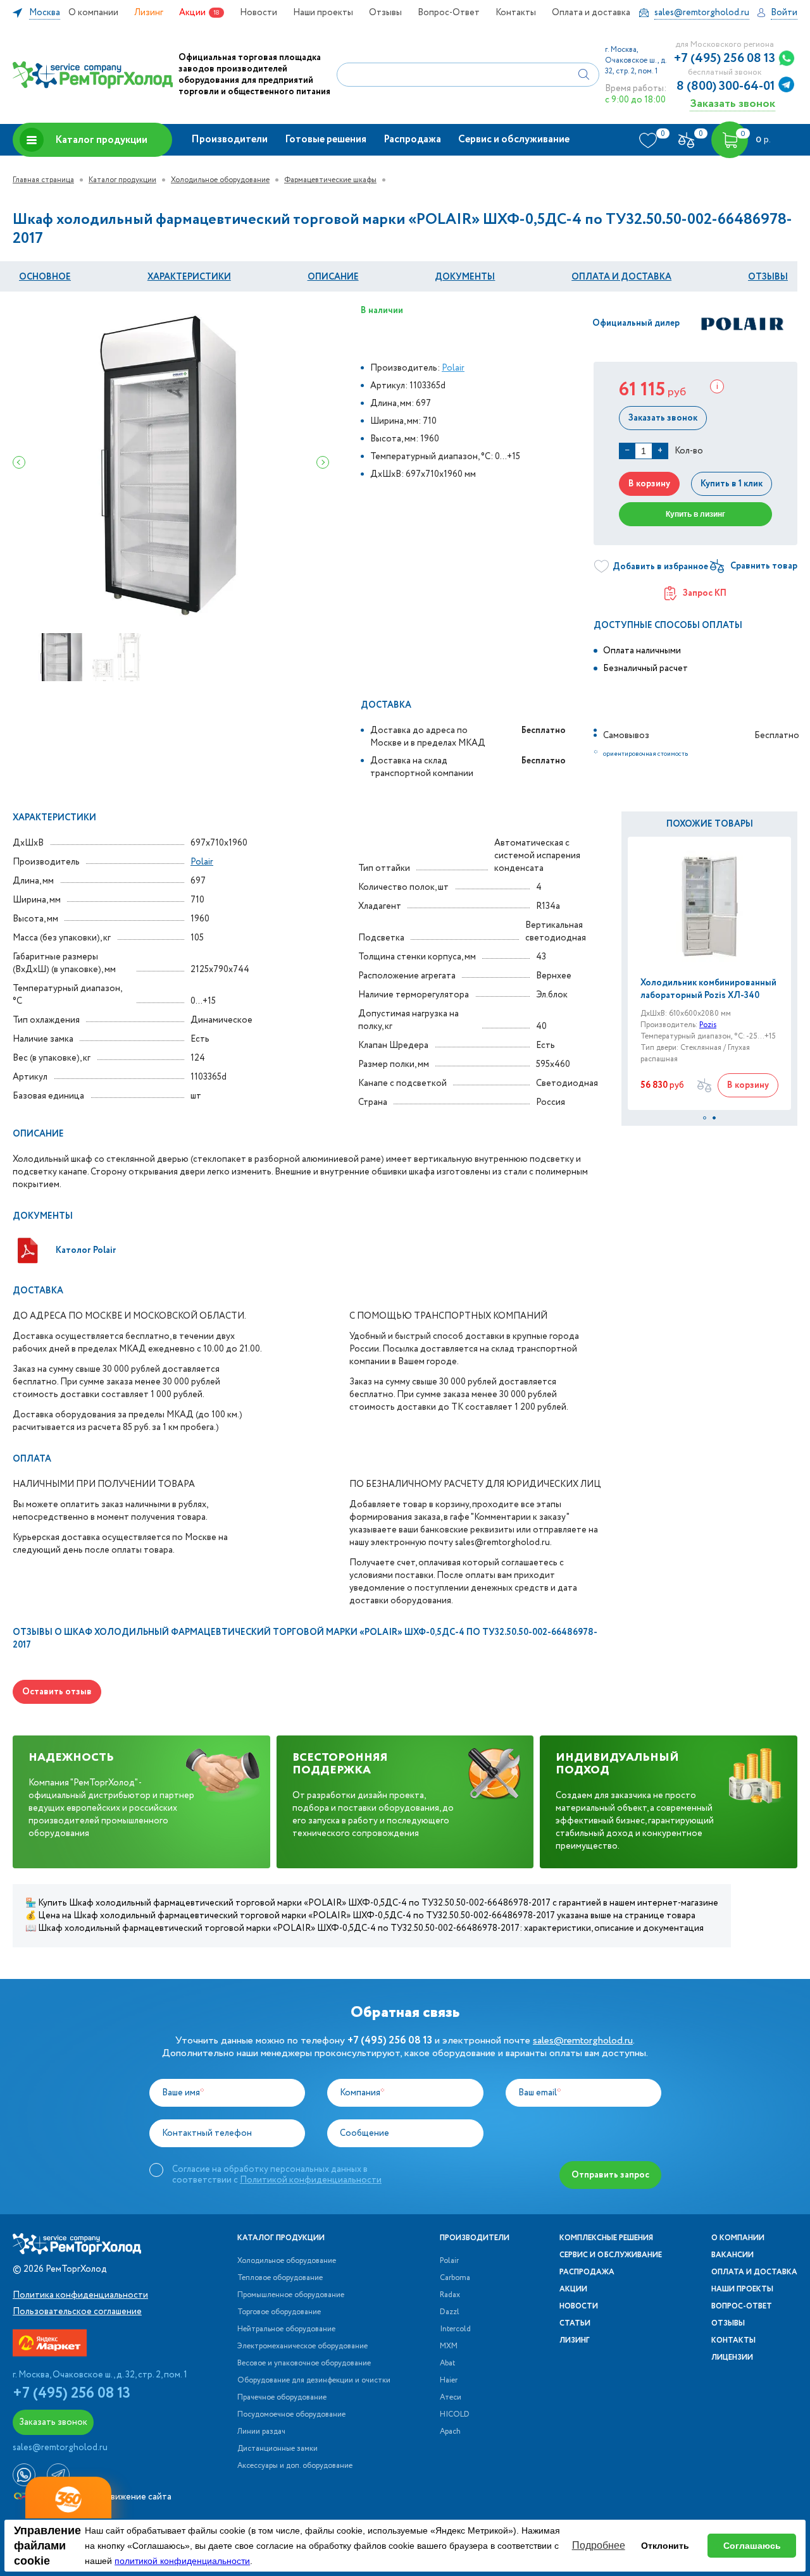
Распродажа (412, 139)
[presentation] (19, 462)
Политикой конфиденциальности (311, 2180)
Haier (449, 2381)
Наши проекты (323, 13)
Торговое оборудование (279, 2312)
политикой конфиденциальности (182, 2561)
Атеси (451, 2398)
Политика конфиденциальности (80, 2295)
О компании (93, 13)
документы (465, 277)
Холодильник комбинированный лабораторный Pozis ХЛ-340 (708, 989)
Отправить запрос (610, 2175)
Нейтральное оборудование (286, 2329)
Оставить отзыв (57, 1692)
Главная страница (43, 180)
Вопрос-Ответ (449, 13)
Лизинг (149, 13)
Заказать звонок (732, 103)
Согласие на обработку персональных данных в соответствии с (277, 2174)
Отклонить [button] (665, 2546)
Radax (450, 2295)
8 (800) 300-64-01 (726, 87)
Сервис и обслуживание (514, 139)
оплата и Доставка (621, 277)
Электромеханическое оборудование (302, 2346)
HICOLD (455, 2415)
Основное (45, 277)
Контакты (516, 13)
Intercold (455, 2329)
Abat (447, 2363)
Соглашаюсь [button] (752, 2546)
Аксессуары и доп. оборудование (295, 2466)
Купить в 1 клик (732, 484)
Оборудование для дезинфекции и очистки (314, 2381)
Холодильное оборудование (220, 180)
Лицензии (732, 2358)
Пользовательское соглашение (77, 2312)
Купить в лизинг (695, 514)
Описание (333, 277)
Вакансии (732, 2255)
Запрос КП (705, 593)
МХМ (449, 2346)
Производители (229, 139)
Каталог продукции (101, 140)
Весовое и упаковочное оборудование (304, 2363)
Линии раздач (261, 2432)
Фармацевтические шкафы (330, 180)
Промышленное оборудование (291, 2295)
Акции (192, 13)
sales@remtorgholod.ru (583, 2041)
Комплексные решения (606, 2238)
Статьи (575, 2324)
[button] (705, 1118)
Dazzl (450, 2312)
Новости (259, 13)
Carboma (455, 2278)
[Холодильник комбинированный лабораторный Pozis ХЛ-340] (709, 907)
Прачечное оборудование (282, 2398)
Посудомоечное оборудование (291, 2415)
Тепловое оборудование (280, 2278)
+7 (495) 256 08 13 (725, 59)
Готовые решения (326, 139)
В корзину (649, 484)
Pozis (708, 1025)
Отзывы (385, 13)
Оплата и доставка (591, 13)
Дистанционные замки (277, 2449)
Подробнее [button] (599, 2545)
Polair (453, 368)
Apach (450, 2432)
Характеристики (189, 277)
